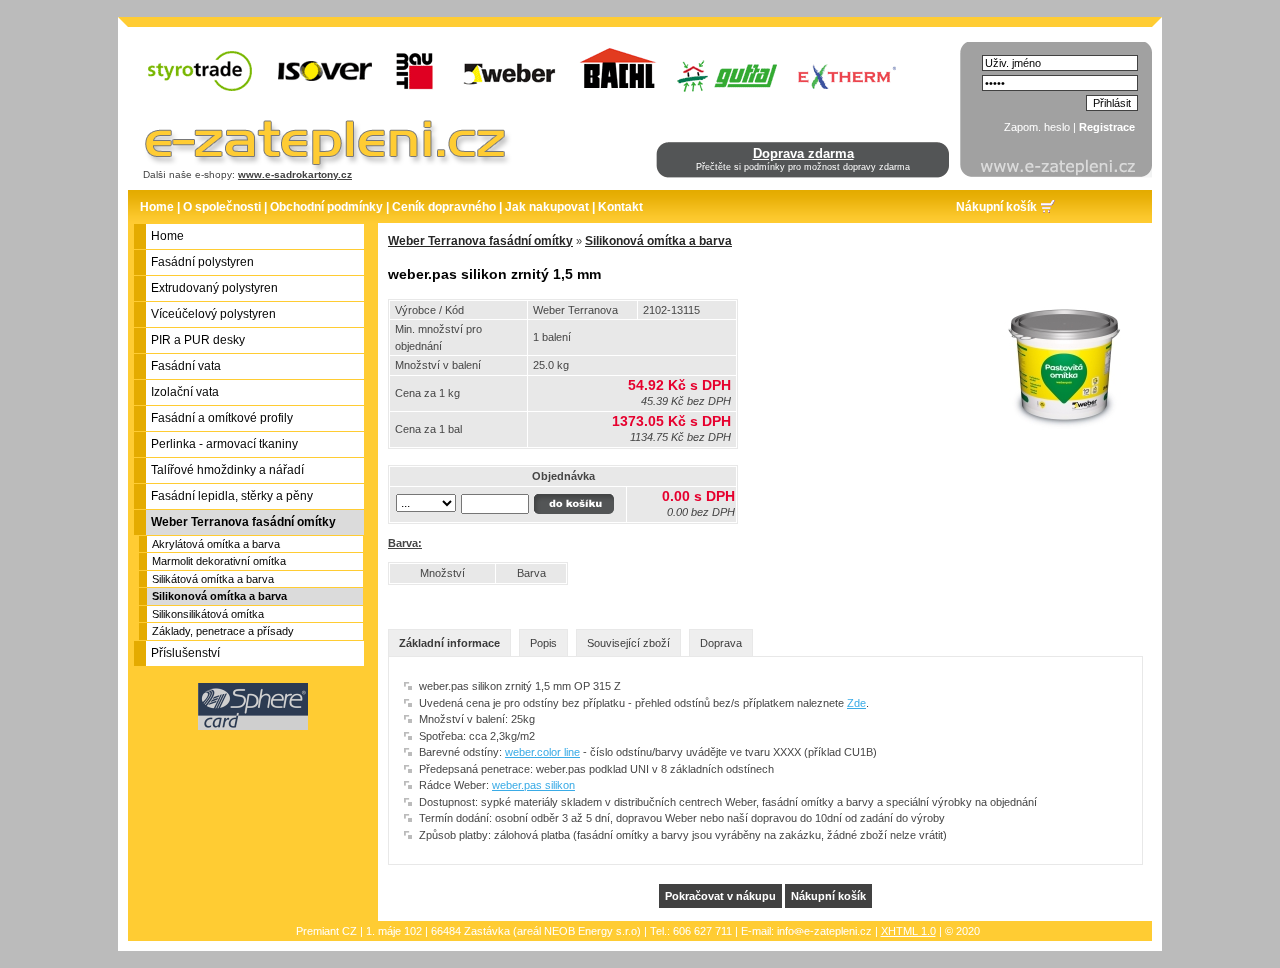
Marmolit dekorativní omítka (219, 561)
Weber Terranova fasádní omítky (480, 241)
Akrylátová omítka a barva (216, 544)
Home (157, 207)
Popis (543, 643)
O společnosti (222, 207)
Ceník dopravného (444, 207)
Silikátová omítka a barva (213, 579)
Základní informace (449, 643)
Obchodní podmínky (326, 207)
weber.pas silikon (533, 785)
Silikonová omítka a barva (219, 596)
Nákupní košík (996, 207)
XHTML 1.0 (908, 931)
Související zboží (628, 643)
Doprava (721, 643)
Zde (856, 703)
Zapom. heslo (1037, 127)
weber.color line (542, 752)
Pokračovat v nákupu (720, 896)
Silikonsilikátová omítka (208, 614)
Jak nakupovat (547, 207)
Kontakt (620, 207)
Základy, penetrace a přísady (223, 631)
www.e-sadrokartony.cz (295, 174)
